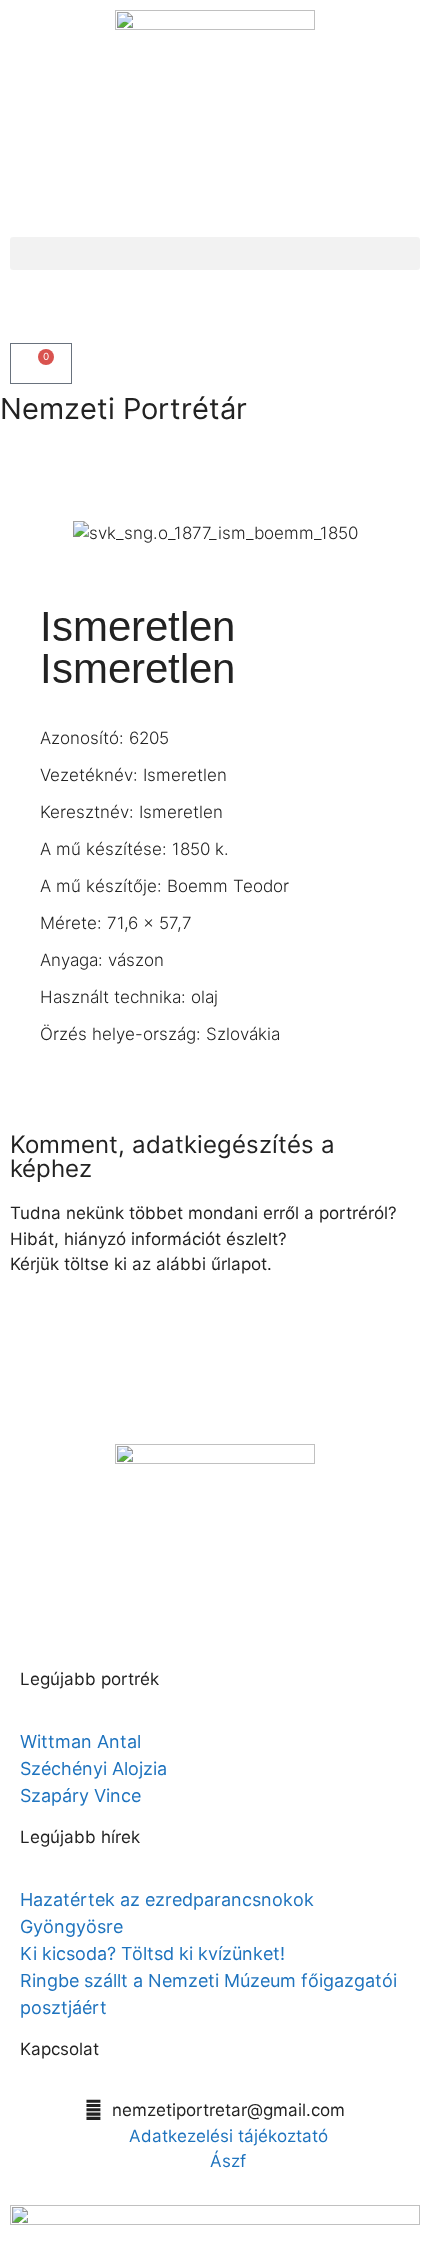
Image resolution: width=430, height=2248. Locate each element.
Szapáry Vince (80, 1795)
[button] (215, 253)
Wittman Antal (83, 1741)
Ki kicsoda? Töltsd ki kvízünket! (152, 1953)
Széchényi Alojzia (93, 1768)
